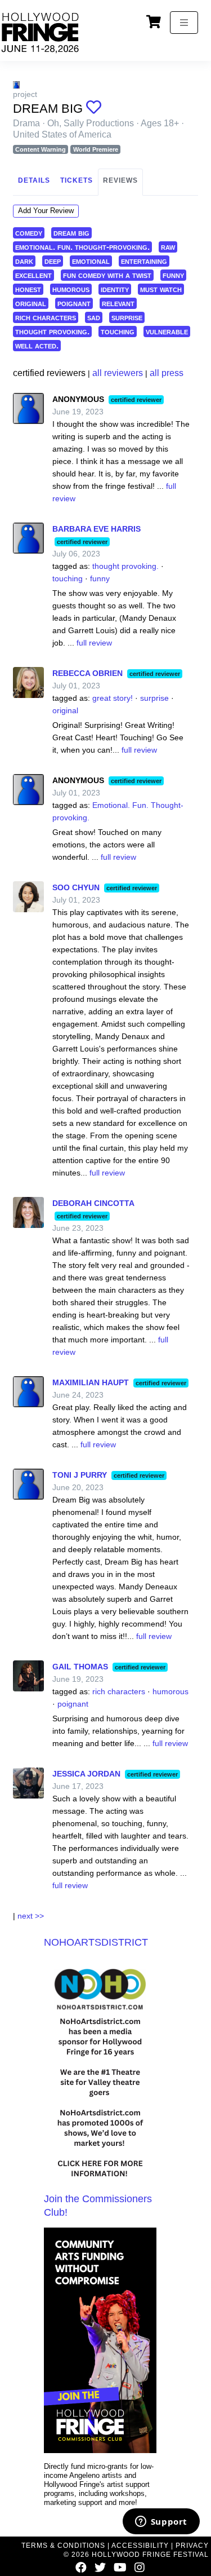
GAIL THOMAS (80, 1667)
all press (167, 373)
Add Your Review (46, 211)
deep (53, 261)
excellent (33, 275)
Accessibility (140, 2546)
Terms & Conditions (63, 2546)
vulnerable (167, 331)
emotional (91, 261)
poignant (74, 303)
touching (118, 331)
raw (168, 247)
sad (94, 317)
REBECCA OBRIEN (87, 673)
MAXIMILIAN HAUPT (91, 1382)
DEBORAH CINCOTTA (93, 1203)
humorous (71, 289)
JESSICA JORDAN (86, 1774)
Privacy (192, 2546)
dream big (71, 233)
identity (115, 289)
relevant (118, 303)
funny (173, 275)
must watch (161, 289)
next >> (31, 1916)
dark (24, 261)
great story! (113, 698)
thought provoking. (52, 331)
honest (28, 289)
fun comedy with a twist (107, 275)
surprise (127, 317)
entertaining (144, 261)
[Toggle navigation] (184, 23)
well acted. (37, 345)
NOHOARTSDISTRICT (96, 1942)
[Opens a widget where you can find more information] (161, 2522)
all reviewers (118, 373)
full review (94, 643)
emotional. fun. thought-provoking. (82, 247)
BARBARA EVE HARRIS (96, 529)
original (31, 303)
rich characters (46, 317)
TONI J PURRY (80, 1475)
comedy (29, 233)
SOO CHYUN (76, 887)
